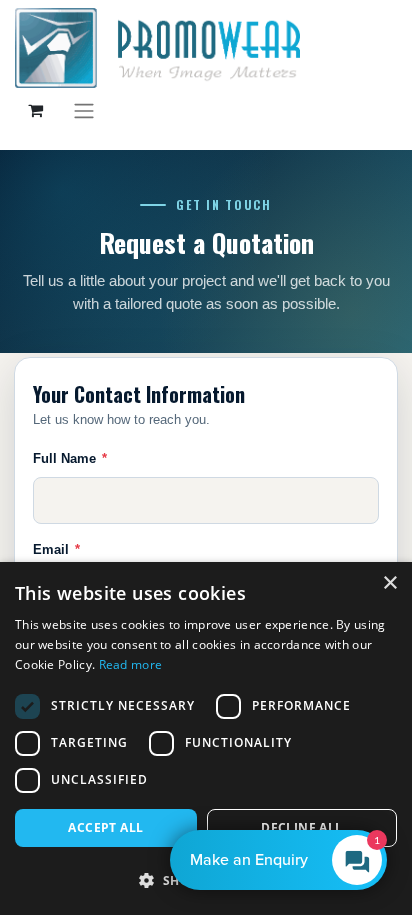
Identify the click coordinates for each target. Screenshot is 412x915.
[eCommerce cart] (35, 110)
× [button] (389, 583)
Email (56, 549)
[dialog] (206, 738)
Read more (131, 664)
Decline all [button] (301, 827)
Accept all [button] (105, 827)
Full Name (70, 458)
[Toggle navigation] (84, 110)
